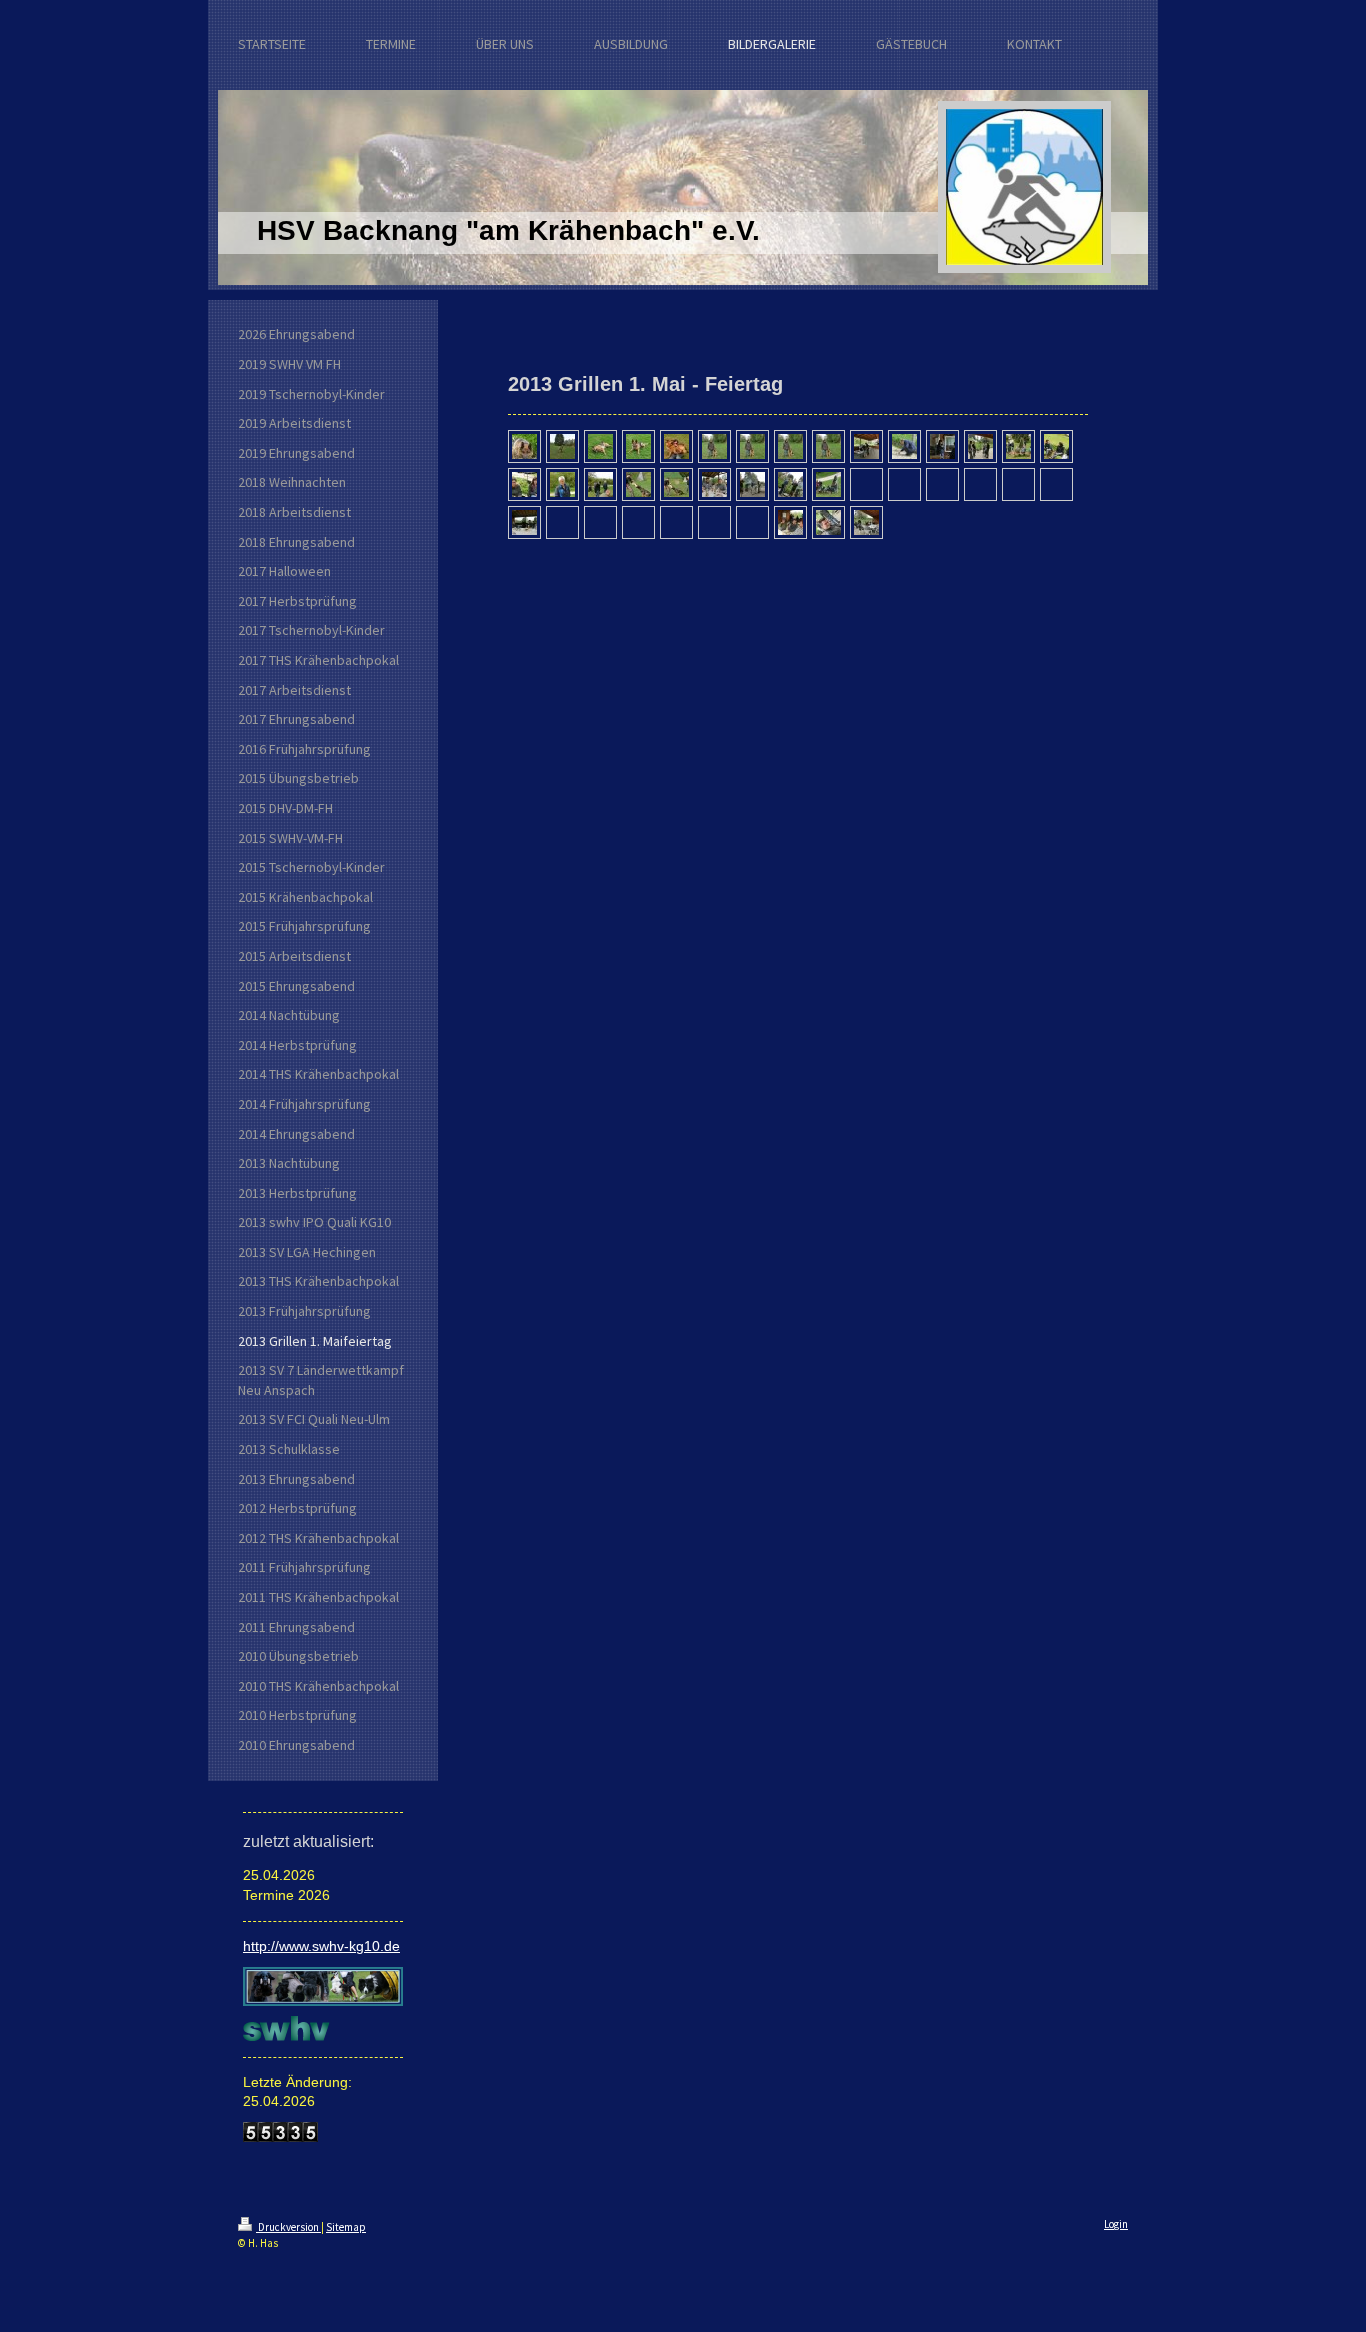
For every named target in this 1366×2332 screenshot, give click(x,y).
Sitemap (346, 2227)
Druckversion (288, 2227)
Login (1116, 2224)
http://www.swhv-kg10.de (321, 1946)
